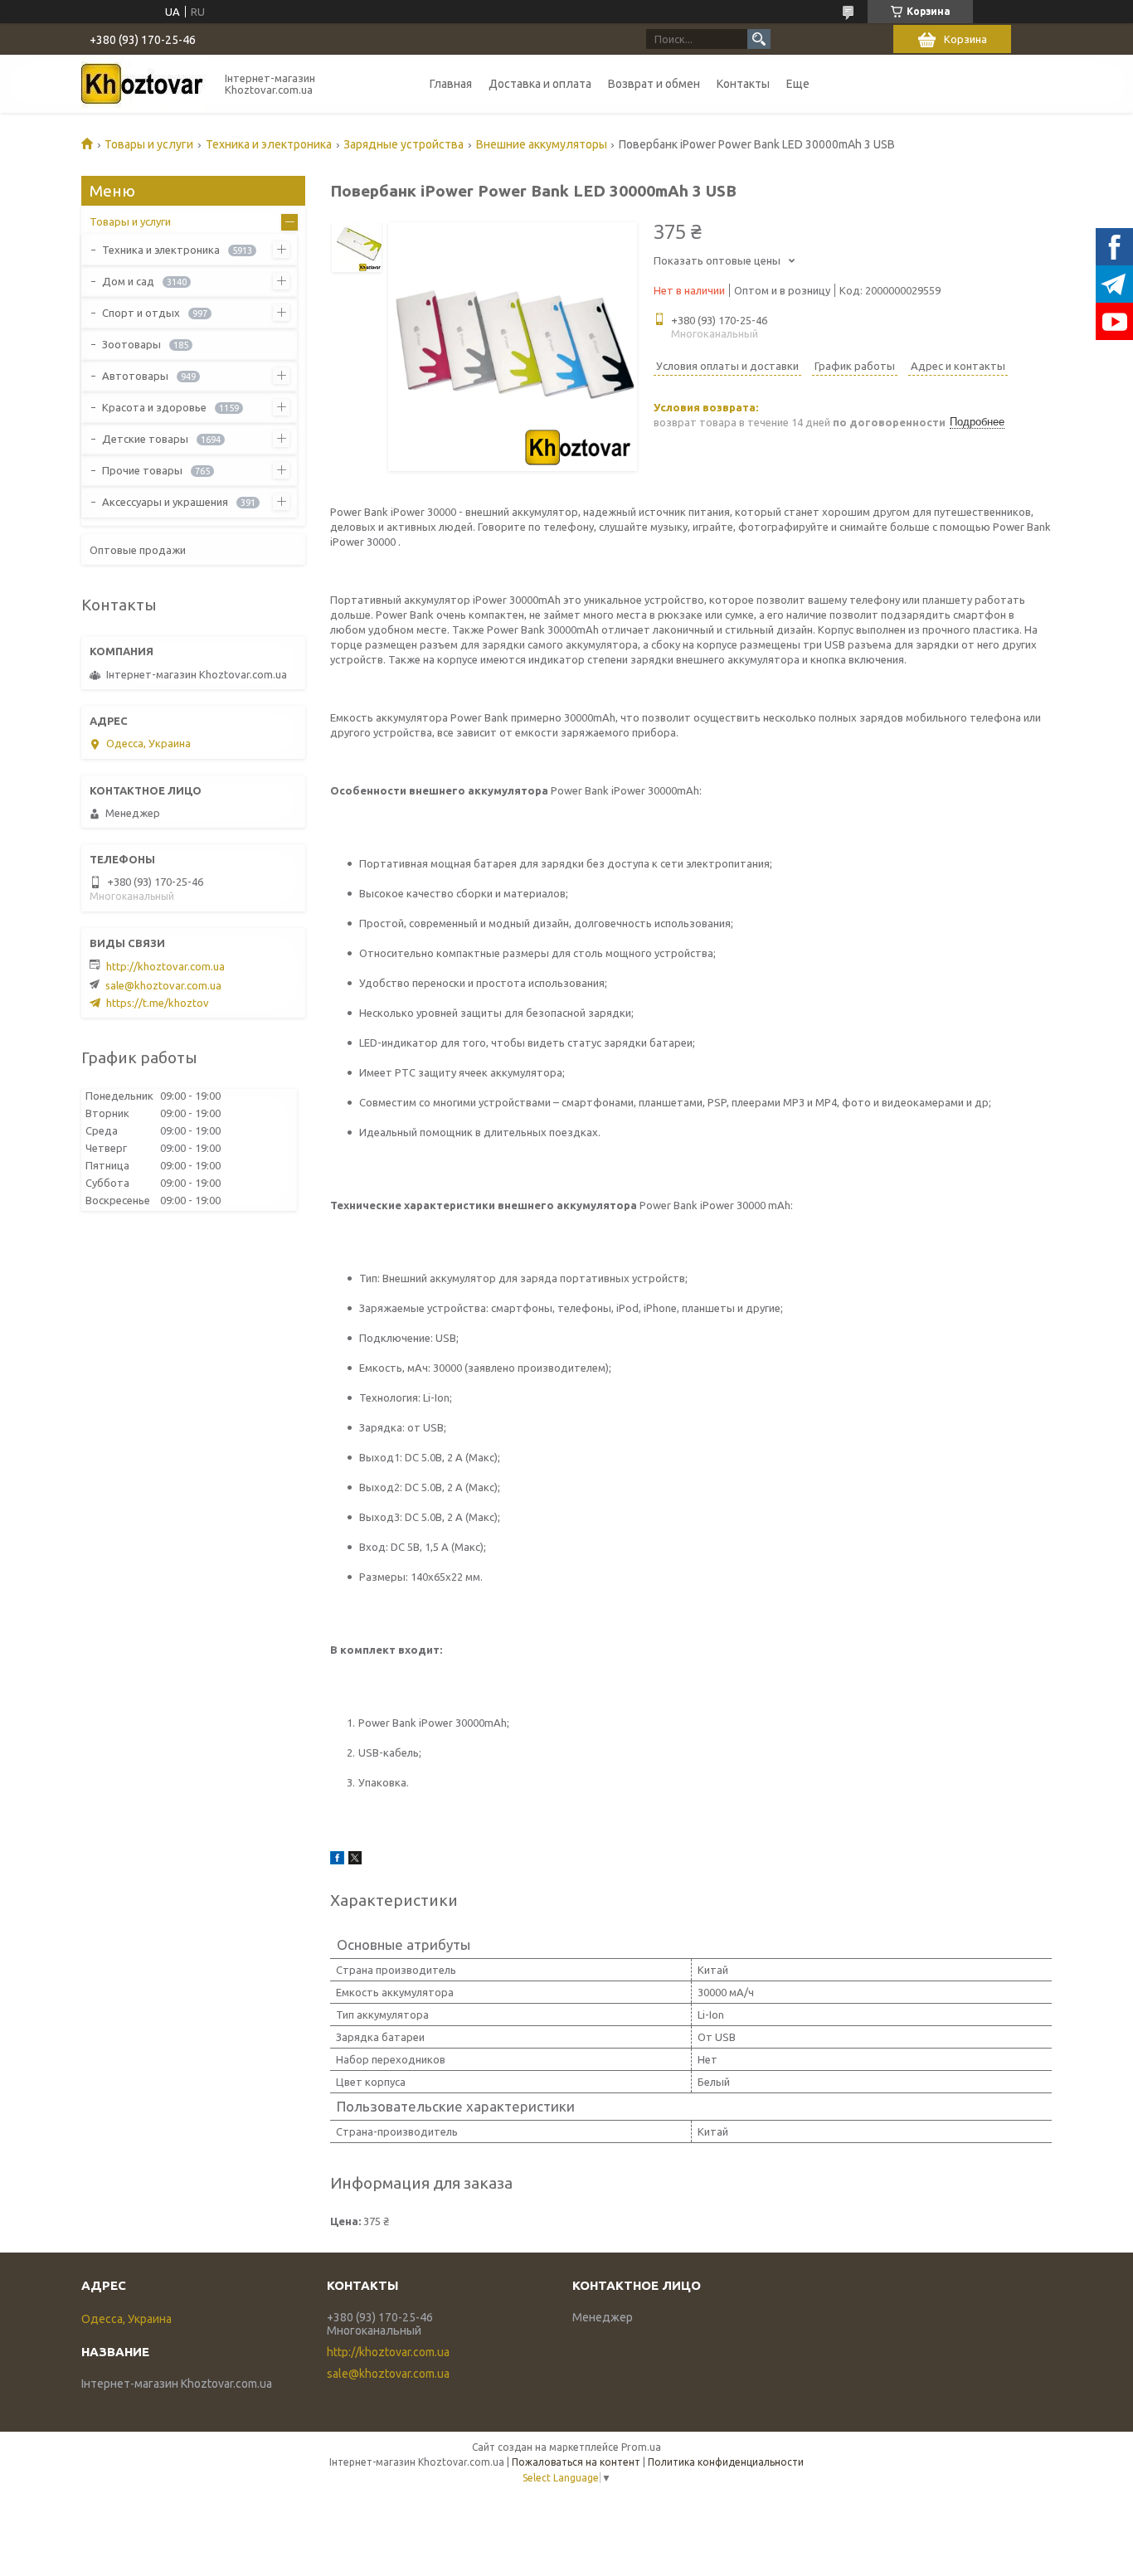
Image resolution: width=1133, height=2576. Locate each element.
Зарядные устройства (404, 144)
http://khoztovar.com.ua (165, 966)
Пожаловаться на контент (576, 2462)
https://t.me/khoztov (158, 1003)
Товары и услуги (149, 144)
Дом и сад (128, 281)
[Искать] (759, 39)
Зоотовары (131, 344)
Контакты (743, 84)
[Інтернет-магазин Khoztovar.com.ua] (143, 84)
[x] (355, 1860)
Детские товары (145, 439)
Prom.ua (641, 2447)
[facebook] (337, 1860)
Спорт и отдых (141, 313)
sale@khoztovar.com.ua (163, 985)
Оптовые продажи (138, 550)
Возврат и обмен (654, 84)
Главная (451, 84)
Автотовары (135, 376)
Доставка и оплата (540, 84)
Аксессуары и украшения (165, 502)
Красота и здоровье (154, 407)
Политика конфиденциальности (726, 2462)
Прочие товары (142, 470)
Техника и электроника (269, 144)
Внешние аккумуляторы (542, 144)
